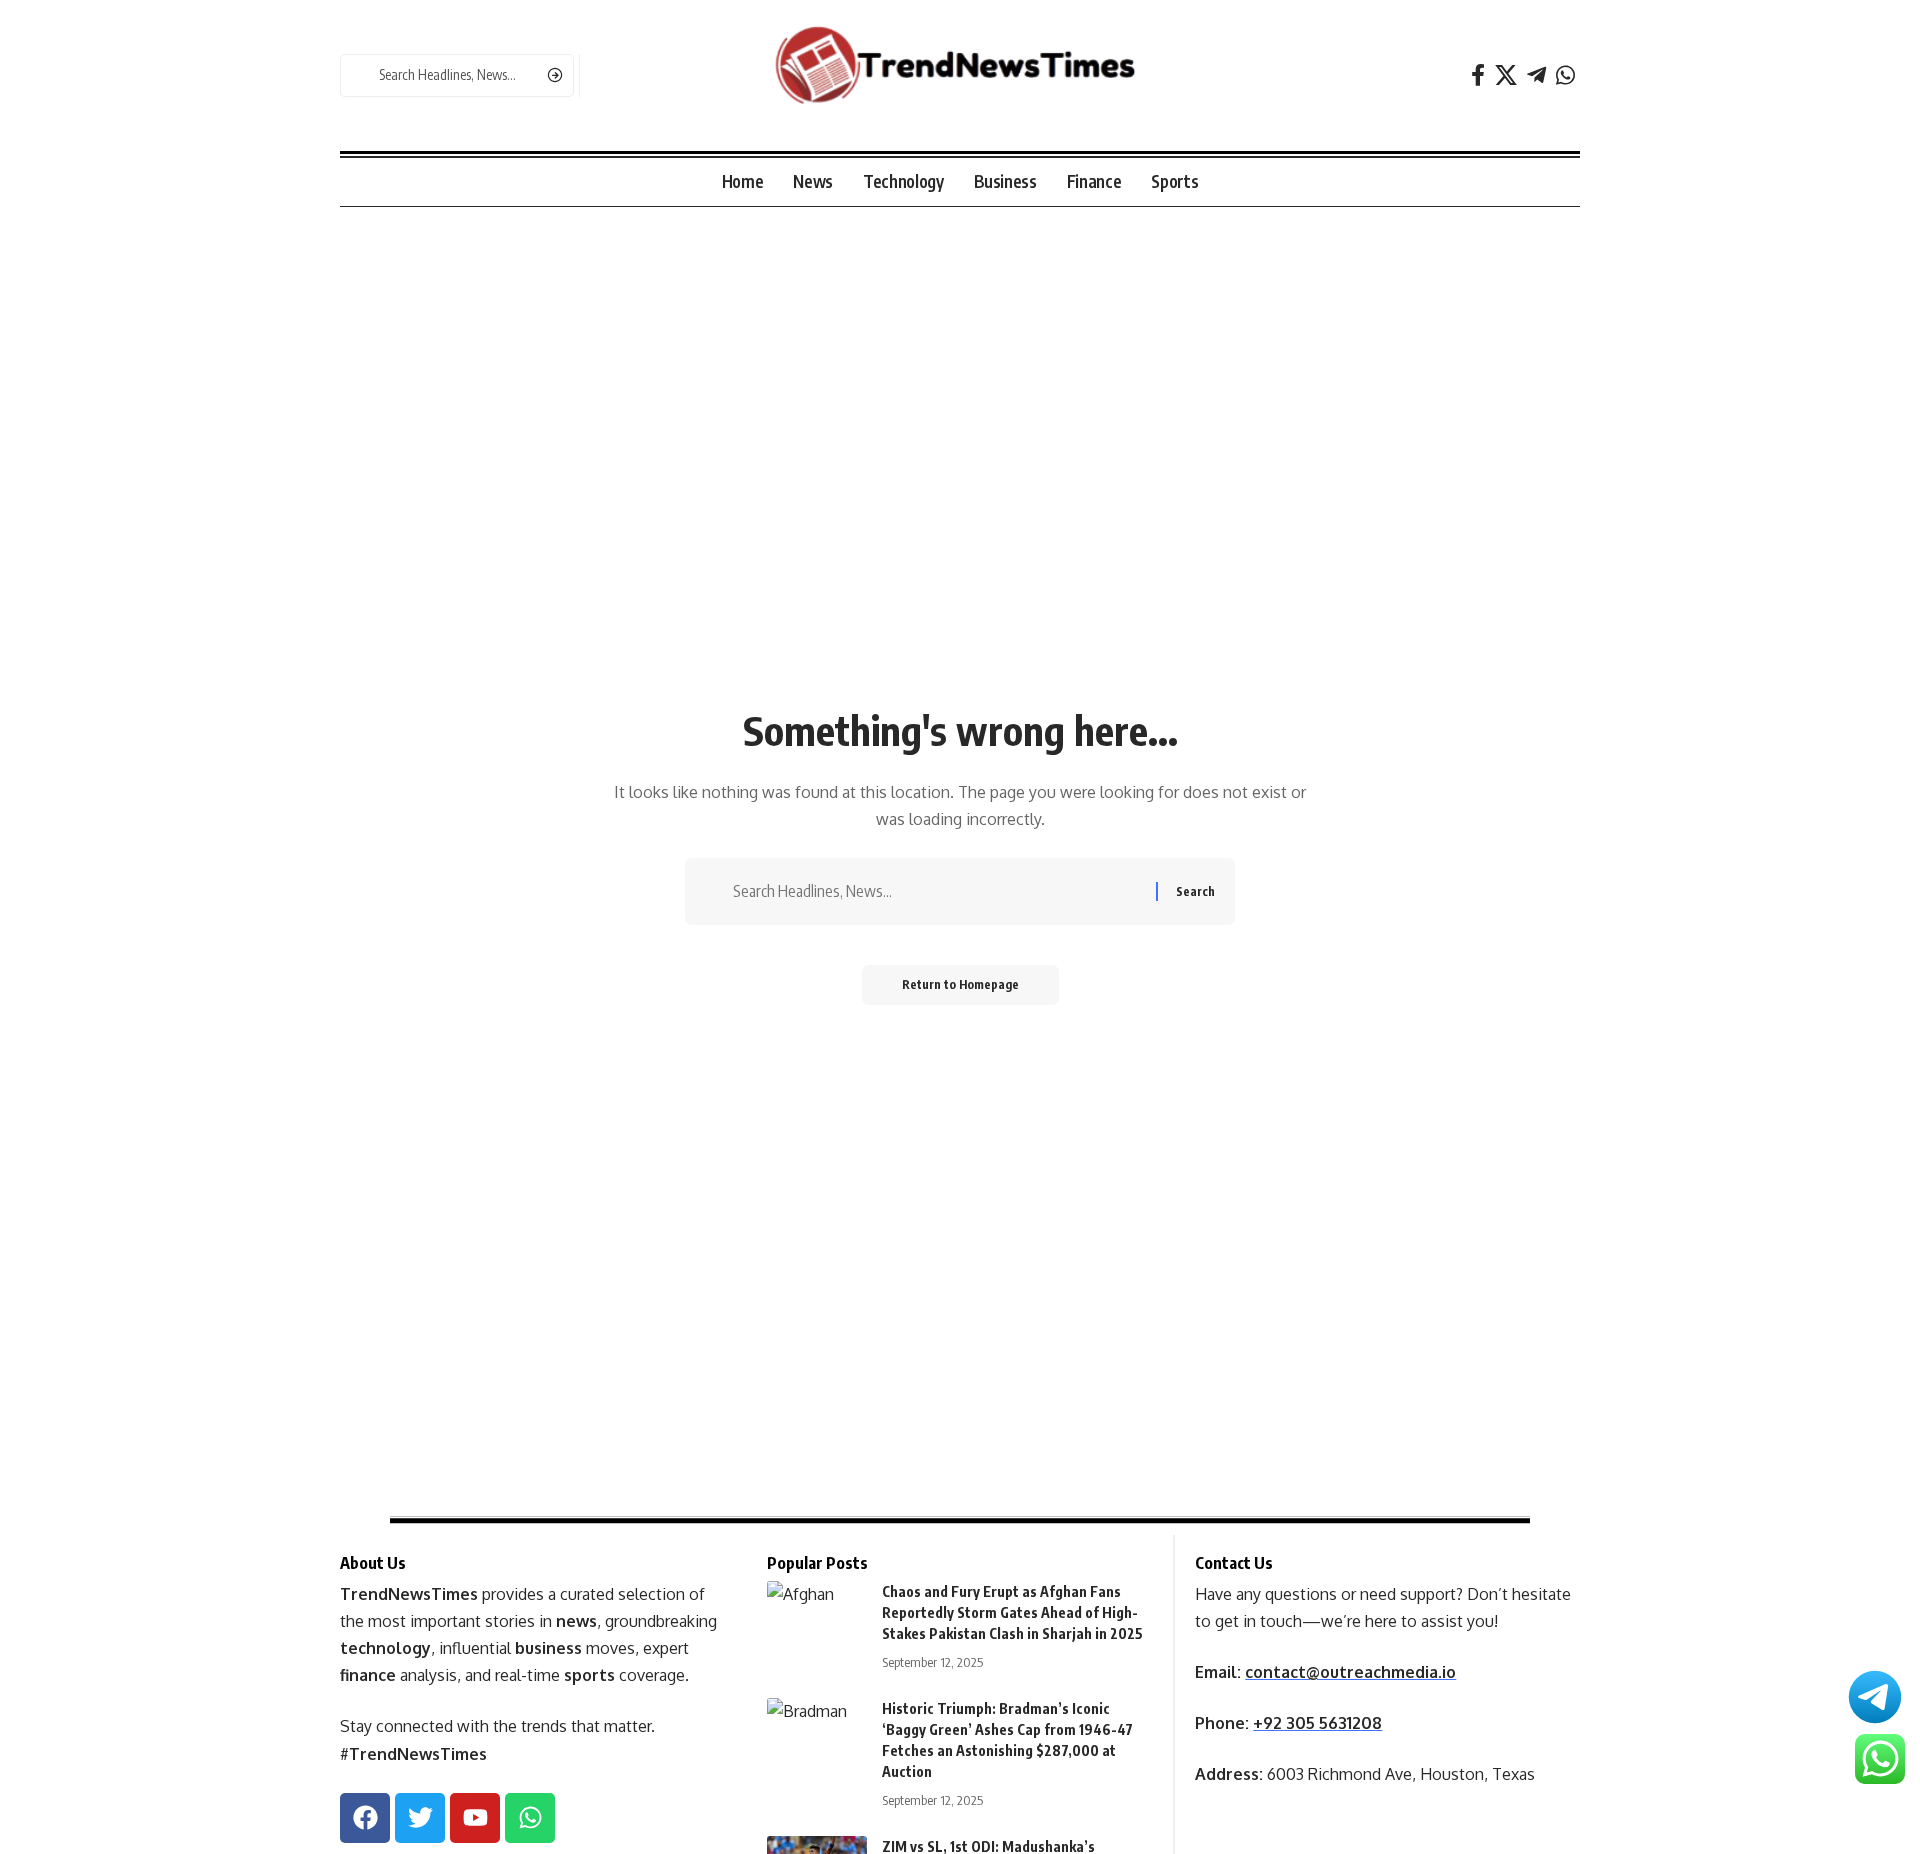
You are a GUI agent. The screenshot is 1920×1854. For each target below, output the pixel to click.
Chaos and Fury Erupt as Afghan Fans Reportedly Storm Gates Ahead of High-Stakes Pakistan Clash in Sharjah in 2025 (1012, 1612)
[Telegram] (1536, 75)
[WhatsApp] (1565, 75)
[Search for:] (937, 891)
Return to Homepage (960, 984)
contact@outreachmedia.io (1350, 1672)
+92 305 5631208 (1317, 1723)
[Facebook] (1478, 75)
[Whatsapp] (530, 1818)
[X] (1506, 75)
